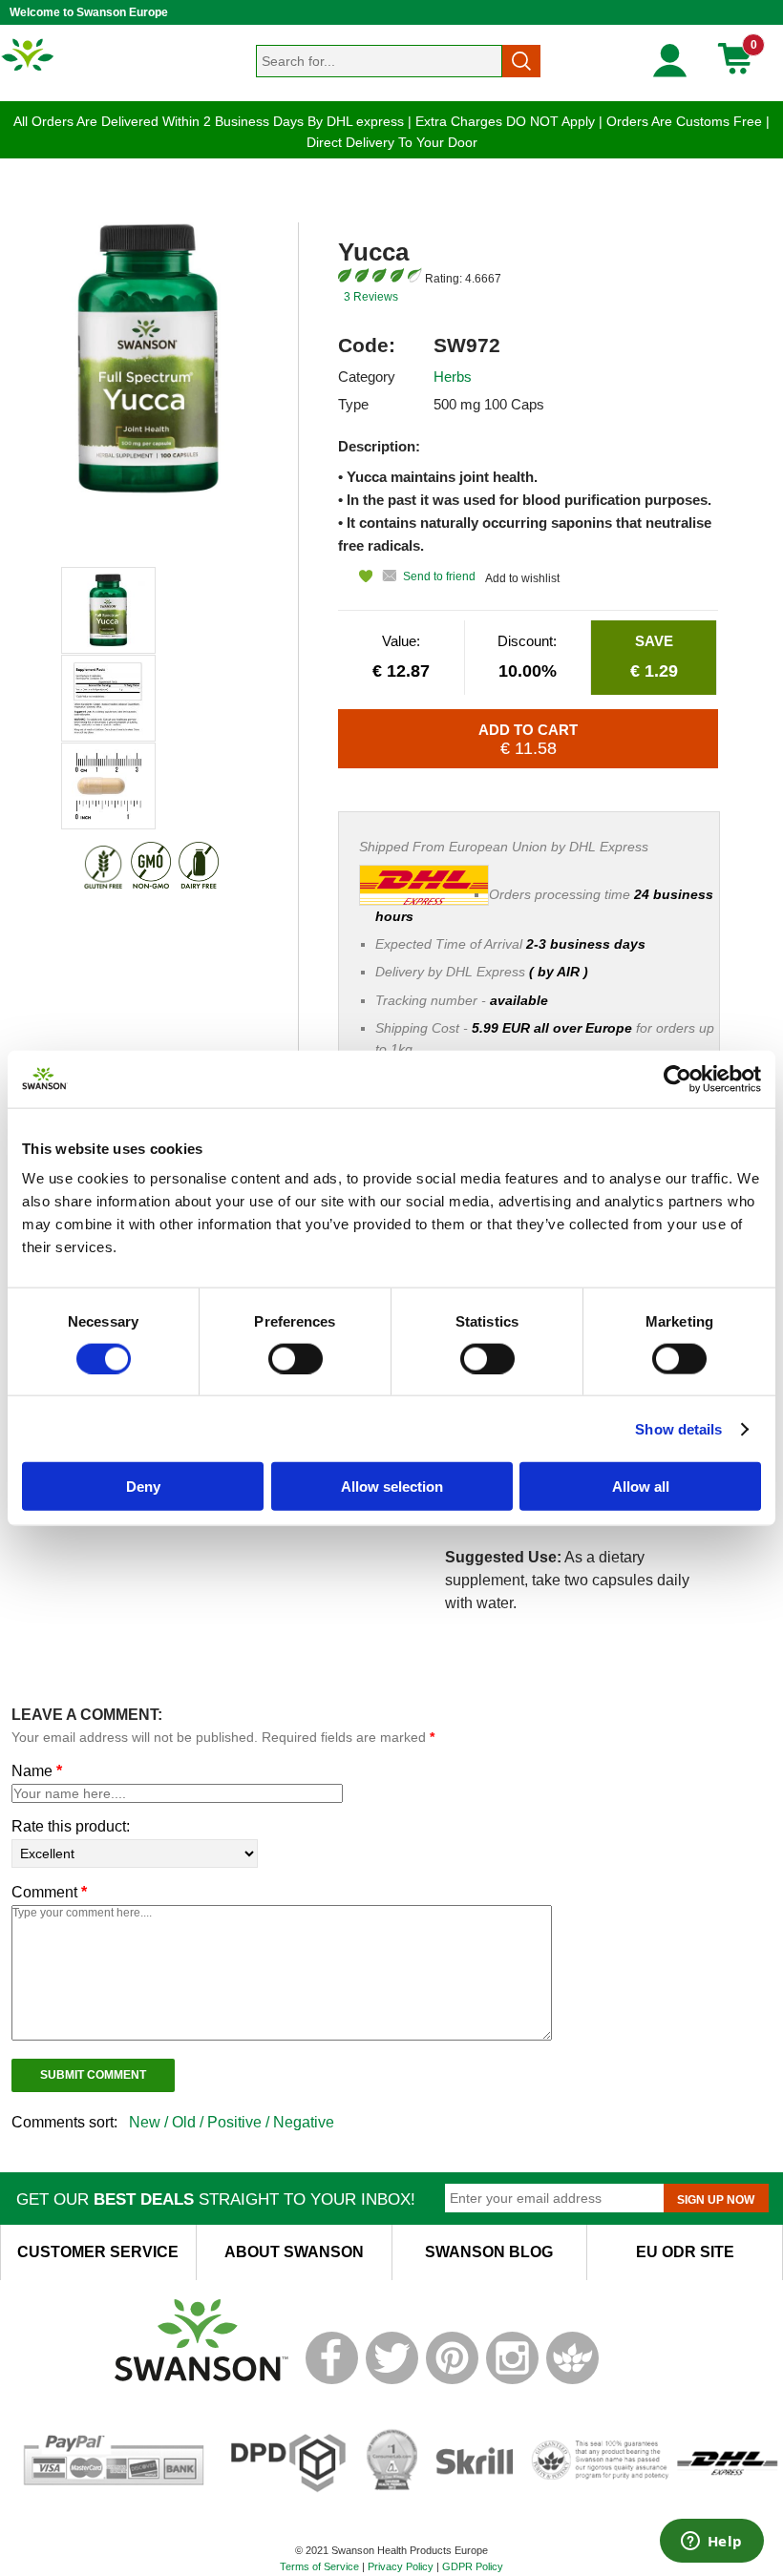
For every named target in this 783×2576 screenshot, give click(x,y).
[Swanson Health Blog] (572, 2380)
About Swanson (294, 2252)
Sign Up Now (716, 2200)
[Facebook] (332, 2380)
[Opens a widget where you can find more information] (711, 2543)
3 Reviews (371, 297)
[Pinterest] (452, 2380)
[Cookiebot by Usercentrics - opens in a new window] (677, 1079)
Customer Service (98, 2252)
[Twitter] (392, 2380)
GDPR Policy (473, 2566)
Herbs (453, 377)
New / (150, 2122)
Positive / (240, 2122)
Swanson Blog (489, 2252)
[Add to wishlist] (355, 576)
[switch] (296, 1358)
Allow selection (392, 1487)
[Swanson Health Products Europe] (29, 70)
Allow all (641, 1487)
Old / (190, 2122)
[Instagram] (512, 2380)
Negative (304, 2122)
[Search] (521, 61)
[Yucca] (108, 610)
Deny (143, 1487)
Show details (678, 1428)
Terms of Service (319, 2566)
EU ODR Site (685, 2252)
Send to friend (439, 576)
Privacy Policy (401, 2566)
